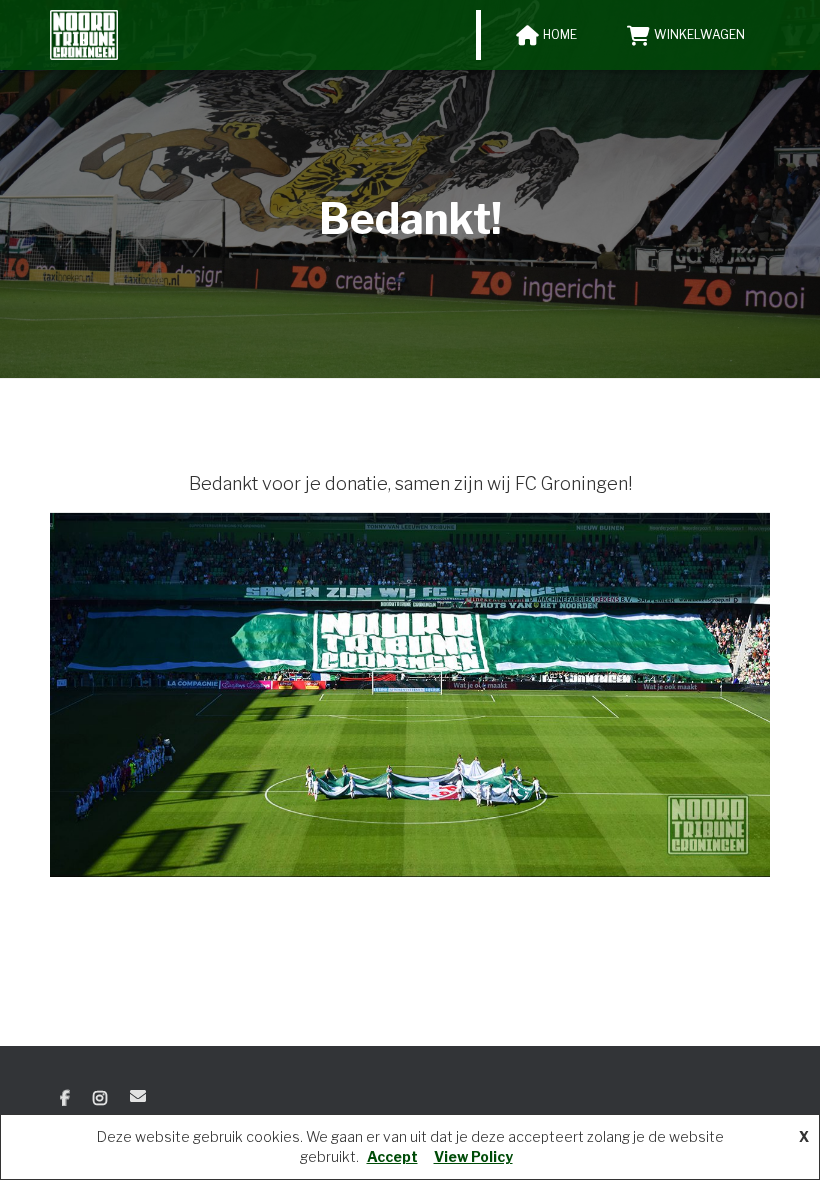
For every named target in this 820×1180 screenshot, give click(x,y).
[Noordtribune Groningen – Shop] (84, 35)
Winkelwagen (699, 34)
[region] (410, 695)
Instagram (100, 1099)
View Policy (473, 1156)
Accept (392, 1156)
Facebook (65, 1099)
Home (560, 34)
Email (138, 1096)
